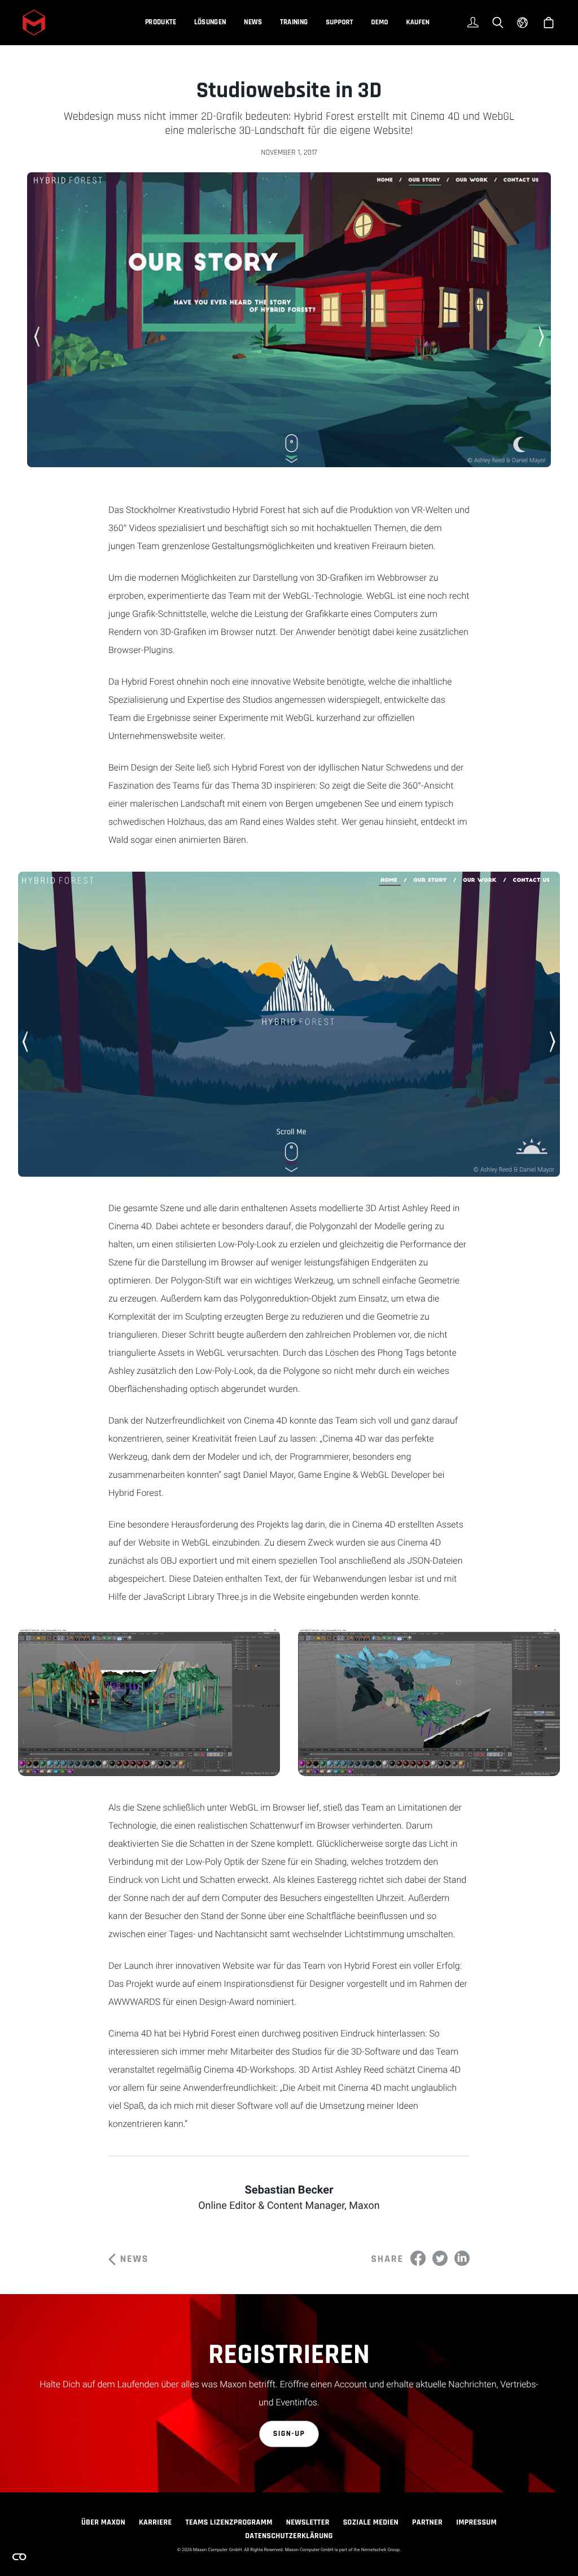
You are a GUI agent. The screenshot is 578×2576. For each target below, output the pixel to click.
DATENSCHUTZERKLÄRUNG (289, 2536)
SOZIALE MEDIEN (371, 2522)
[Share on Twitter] (440, 2258)
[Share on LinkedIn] (462, 2258)
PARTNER (427, 2522)
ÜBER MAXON (103, 2522)
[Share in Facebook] (418, 2258)
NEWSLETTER (308, 2522)
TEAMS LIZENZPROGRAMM (229, 2522)
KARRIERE (156, 2522)
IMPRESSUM (476, 2522)
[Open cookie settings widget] (19, 2557)
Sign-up (289, 2434)
